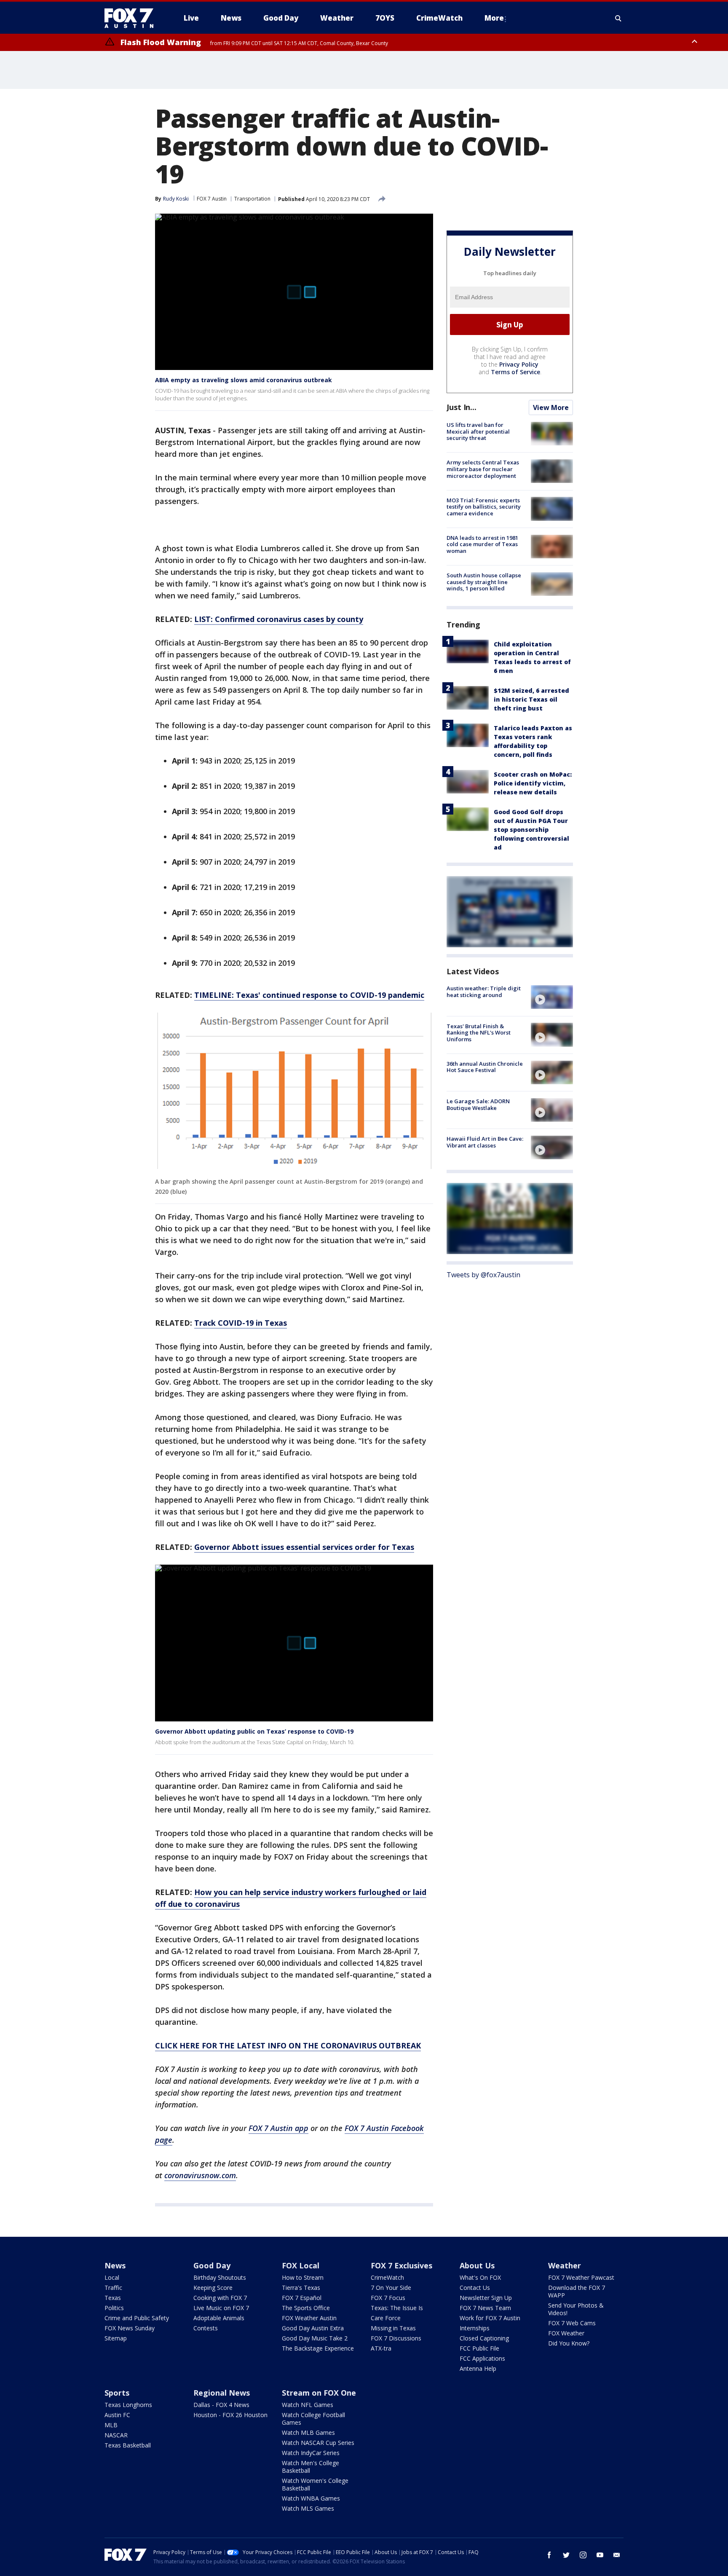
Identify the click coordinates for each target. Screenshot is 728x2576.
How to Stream (303, 2277)
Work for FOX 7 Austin (490, 2318)
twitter (566, 2555)
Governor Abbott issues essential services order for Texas (304, 1547)
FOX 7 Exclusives (401, 2265)
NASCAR (116, 2435)
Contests (206, 2328)
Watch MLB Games (308, 2433)
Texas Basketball (128, 2445)
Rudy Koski (176, 199)
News (115, 2265)
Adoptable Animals (219, 2318)
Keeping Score (213, 2288)
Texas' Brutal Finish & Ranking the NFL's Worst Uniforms (479, 1032)
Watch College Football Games (313, 2419)
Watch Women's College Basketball (315, 2484)
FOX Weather (566, 2333)
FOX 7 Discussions (396, 2338)
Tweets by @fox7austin (483, 1274)
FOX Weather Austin (309, 2318)
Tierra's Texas (301, 2288)
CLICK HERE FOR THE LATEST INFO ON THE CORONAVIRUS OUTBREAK (288, 2045)
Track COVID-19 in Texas (241, 1323)
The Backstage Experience (318, 2348)
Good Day (212, 2265)
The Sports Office (306, 2308)
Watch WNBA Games (311, 2498)
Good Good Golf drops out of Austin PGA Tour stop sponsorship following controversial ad (531, 830)
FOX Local (301, 2265)
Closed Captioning (484, 2338)
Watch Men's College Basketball (310, 2467)
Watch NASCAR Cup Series (318, 2443)
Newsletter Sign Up (486, 2298)
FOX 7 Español (302, 2298)
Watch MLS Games (308, 2508)
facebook (549, 2555)
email (617, 2555)
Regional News (222, 2393)
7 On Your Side (391, 2288)
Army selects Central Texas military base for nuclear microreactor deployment (483, 469)
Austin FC (117, 2415)
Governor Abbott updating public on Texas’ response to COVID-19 (254, 1731)
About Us (477, 2265)
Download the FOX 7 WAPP (577, 2291)
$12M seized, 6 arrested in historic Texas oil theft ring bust (531, 699)
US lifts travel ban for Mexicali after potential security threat (478, 431)
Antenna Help (478, 2368)
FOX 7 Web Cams (572, 2323)
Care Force (386, 2318)
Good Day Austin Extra (313, 2328)
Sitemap (116, 2338)
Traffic (113, 2288)
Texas (113, 2298)
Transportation (252, 199)
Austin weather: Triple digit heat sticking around (484, 992)
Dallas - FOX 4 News (221, 2405)
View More (551, 407)
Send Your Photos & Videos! (576, 2309)
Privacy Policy (519, 364)
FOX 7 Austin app (278, 2128)
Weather (565, 2265)
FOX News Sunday (130, 2328)
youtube (600, 2555)
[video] (552, 997)
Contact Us (475, 2288)
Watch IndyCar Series (311, 2453)
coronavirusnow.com (200, 2175)
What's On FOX (480, 2277)
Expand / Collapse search (618, 18)
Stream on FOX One (319, 2393)
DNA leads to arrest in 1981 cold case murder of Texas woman (482, 544)
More (494, 18)
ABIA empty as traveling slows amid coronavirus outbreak (244, 380)
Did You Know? (569, 2343)
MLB (111, 2425)
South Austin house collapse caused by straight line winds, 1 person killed (484, 582)
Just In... (462, 407)
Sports (117, 2393)
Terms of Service (515, 372)
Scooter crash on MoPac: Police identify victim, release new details (533, 783)
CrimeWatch (387, 2277)
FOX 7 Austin (212, 199)
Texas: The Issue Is (397, 2308)
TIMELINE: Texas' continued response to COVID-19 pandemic (309, 995)
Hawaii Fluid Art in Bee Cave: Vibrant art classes (485, 1142)
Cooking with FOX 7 (220, 2298)
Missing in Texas (393, 2328)
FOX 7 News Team (485, 2308)
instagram (583, 2555)
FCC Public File (479, 2348)
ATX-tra (381, 2348)
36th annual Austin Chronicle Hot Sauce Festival (485, 1067)
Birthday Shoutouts (220, 2277)
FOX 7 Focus (388, 2298)
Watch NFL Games (308, 2405)
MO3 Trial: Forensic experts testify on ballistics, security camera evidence (484, 506)
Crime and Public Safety (137, 2318)
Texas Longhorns (128, 2405)
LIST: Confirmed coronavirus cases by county (279, 619)
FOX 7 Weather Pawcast (581, 2277)
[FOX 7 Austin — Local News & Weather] (132, 18)
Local (112, 2277)
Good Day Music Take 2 (315, 2338)
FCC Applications (482, 2358)
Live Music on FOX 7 (221, 2308)
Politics (114, 2308)
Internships (475, 2328)
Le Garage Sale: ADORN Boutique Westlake (478, 1104)
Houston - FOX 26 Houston (230, 2415)
